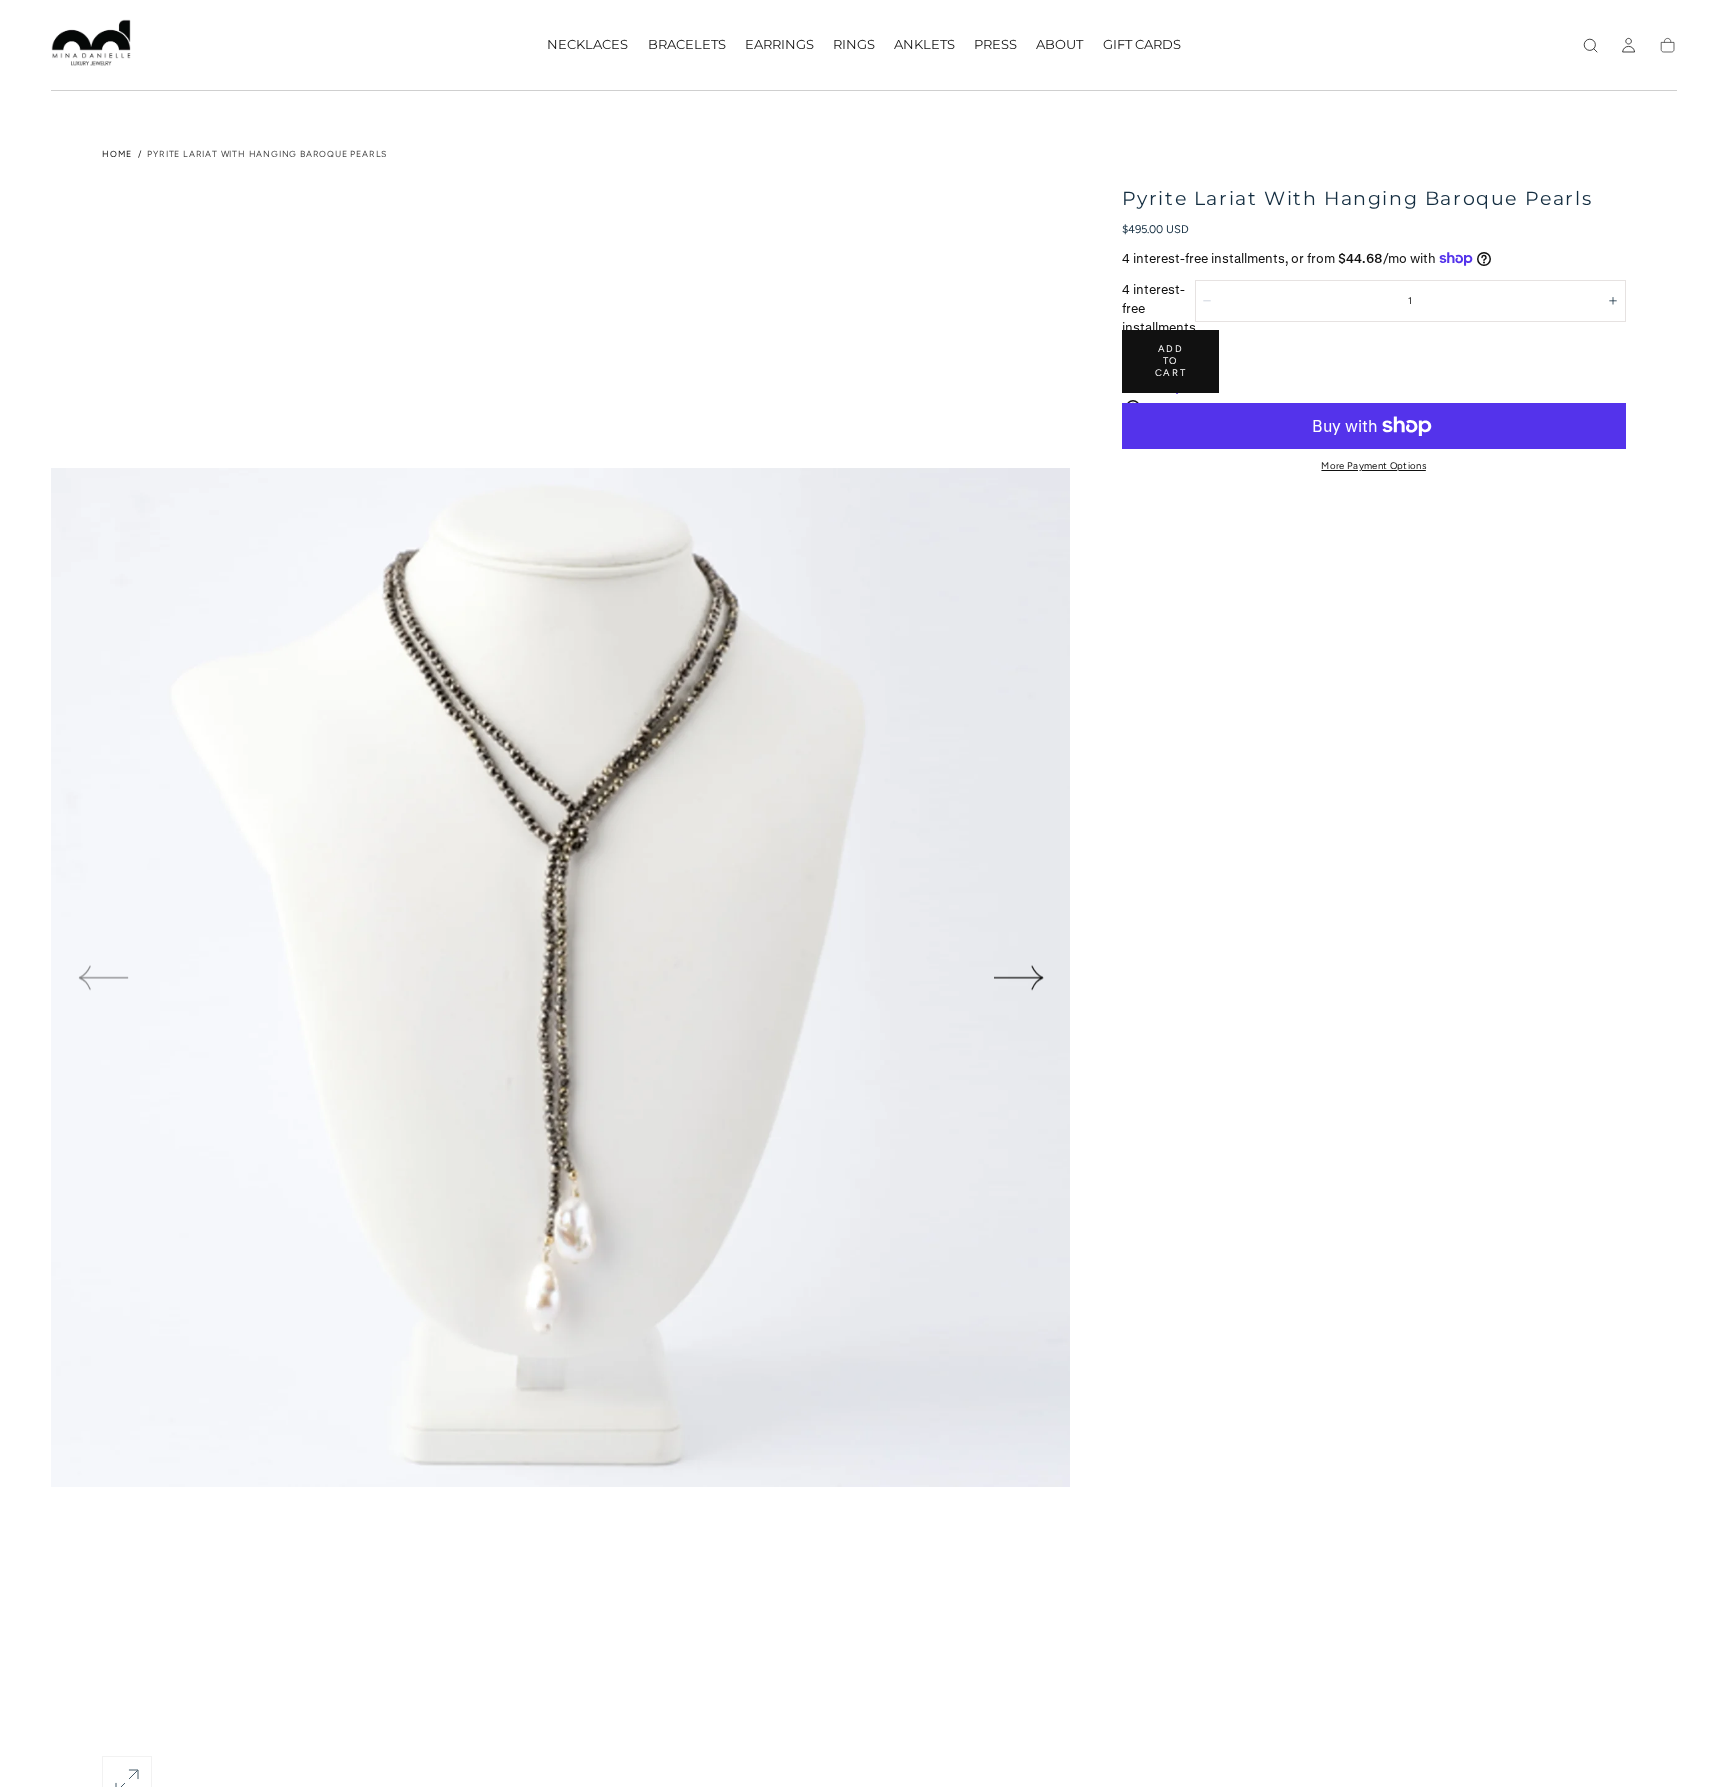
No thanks (864, 964)
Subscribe (958, 910)
